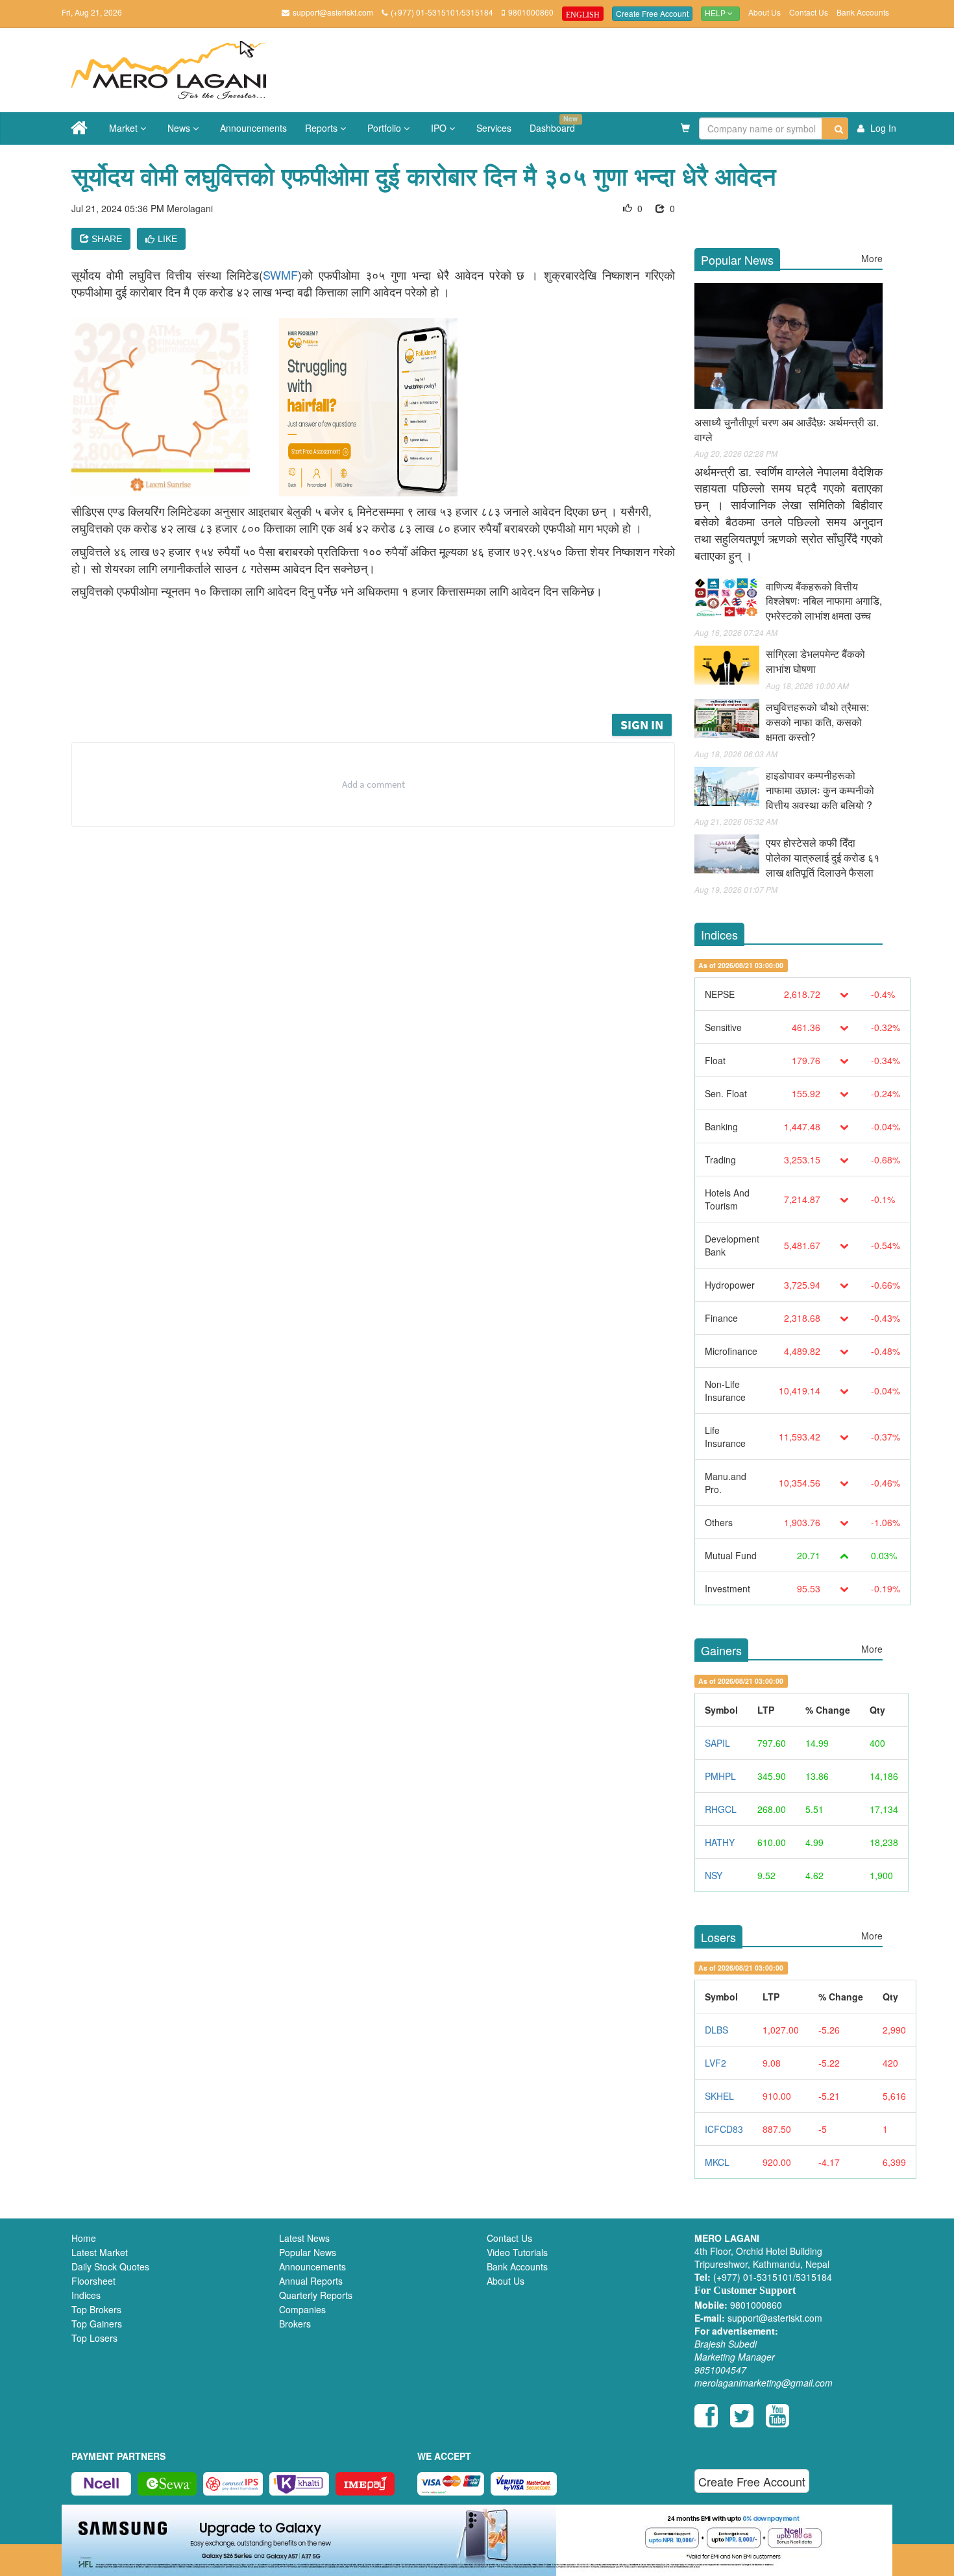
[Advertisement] (383, 675)
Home (84, 2238)
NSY (714, 1875)
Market (125, 128)
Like (167, 239)
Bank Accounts (863, 12)
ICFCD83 (724, 2129)
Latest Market (100, 2252)
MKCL (717, 2162)
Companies (302, 2309)
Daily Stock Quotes (110, 2266)
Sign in (642, 724)
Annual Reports (311, 2281)
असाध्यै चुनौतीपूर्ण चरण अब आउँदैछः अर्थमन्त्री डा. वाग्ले (787, 430)
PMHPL (720, 1776)
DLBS (716, 2030)
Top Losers (94, 2338)
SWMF (280, 274)
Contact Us (809, 12)
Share (105, 239)
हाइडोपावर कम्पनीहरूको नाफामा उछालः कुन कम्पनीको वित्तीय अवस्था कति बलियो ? (820, 790)
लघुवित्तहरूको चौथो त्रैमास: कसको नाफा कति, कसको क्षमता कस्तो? (817, 722)
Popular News (308, 2252)
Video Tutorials (517, 2252)
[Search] (835, 128)
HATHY (720, 1842)
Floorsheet (93, 2281)
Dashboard (554, 124)
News (180, 128)
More (872, 258)
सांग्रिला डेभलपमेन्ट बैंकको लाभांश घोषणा (815, 661)
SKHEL (719, 2096)
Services (494, 128)
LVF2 (715, 2063)
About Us (764, 12)
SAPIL (717, 1743)
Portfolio (385, 128)
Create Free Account (652, 13)
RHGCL (721, 1809)
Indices (86, 2295)
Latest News (304, 2238)
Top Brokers (96, 2309)
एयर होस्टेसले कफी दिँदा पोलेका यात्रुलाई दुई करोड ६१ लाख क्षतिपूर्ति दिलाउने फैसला (823, 857)
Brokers (295, 2324)
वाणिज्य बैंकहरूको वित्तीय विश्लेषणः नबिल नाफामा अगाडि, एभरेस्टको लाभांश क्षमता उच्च (824, 601)
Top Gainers (97, 2324)
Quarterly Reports (316, 2295)
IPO (440, 128)
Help (716, 14)
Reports (323, 128)
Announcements (253, 128)
